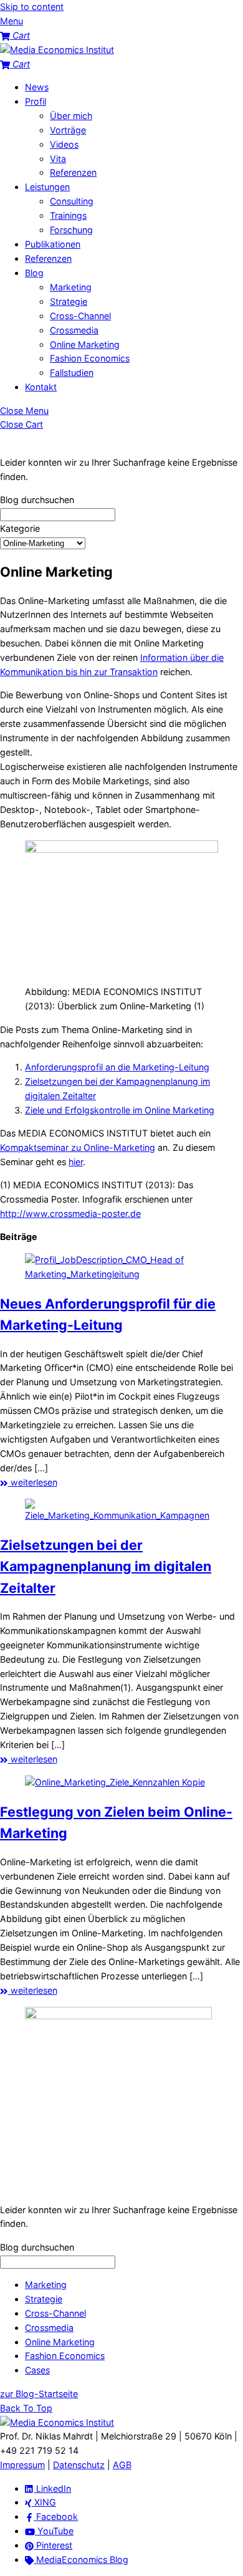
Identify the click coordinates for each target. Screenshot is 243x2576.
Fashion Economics (90, 358)
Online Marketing (85, 344)
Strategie (69, 301)
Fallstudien (72, 372)
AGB (122, 2465)
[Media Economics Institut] (57, 50)
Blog (34, 273)
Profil (36, 101)
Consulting (72, 201)
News (37, 87)
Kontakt (41, 387)
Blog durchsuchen (37, 500)
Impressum (22, 2465)
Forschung (71, 230)
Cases (37, 2370)
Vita (58, 159)
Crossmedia (74, 330)
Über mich (71, 116)
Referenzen (73, 172)
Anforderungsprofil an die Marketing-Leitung (117, 1067)
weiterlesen (33, 1482)
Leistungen (47, 187)
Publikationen (53, 244)
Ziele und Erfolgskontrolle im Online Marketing (120, 1110)
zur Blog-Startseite (39, 2394)
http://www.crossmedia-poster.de (70, 1214)
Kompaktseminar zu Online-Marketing (78, 1147)
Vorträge (68, 130)
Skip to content (32, 7)
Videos (64, 144)
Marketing (71, 287)
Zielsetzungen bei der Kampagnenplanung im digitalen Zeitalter (106, 1566)
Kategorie (20, 528)
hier (76, 1162)
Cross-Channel (80, 316)
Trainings (68, 215)
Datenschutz (79, 2465)
